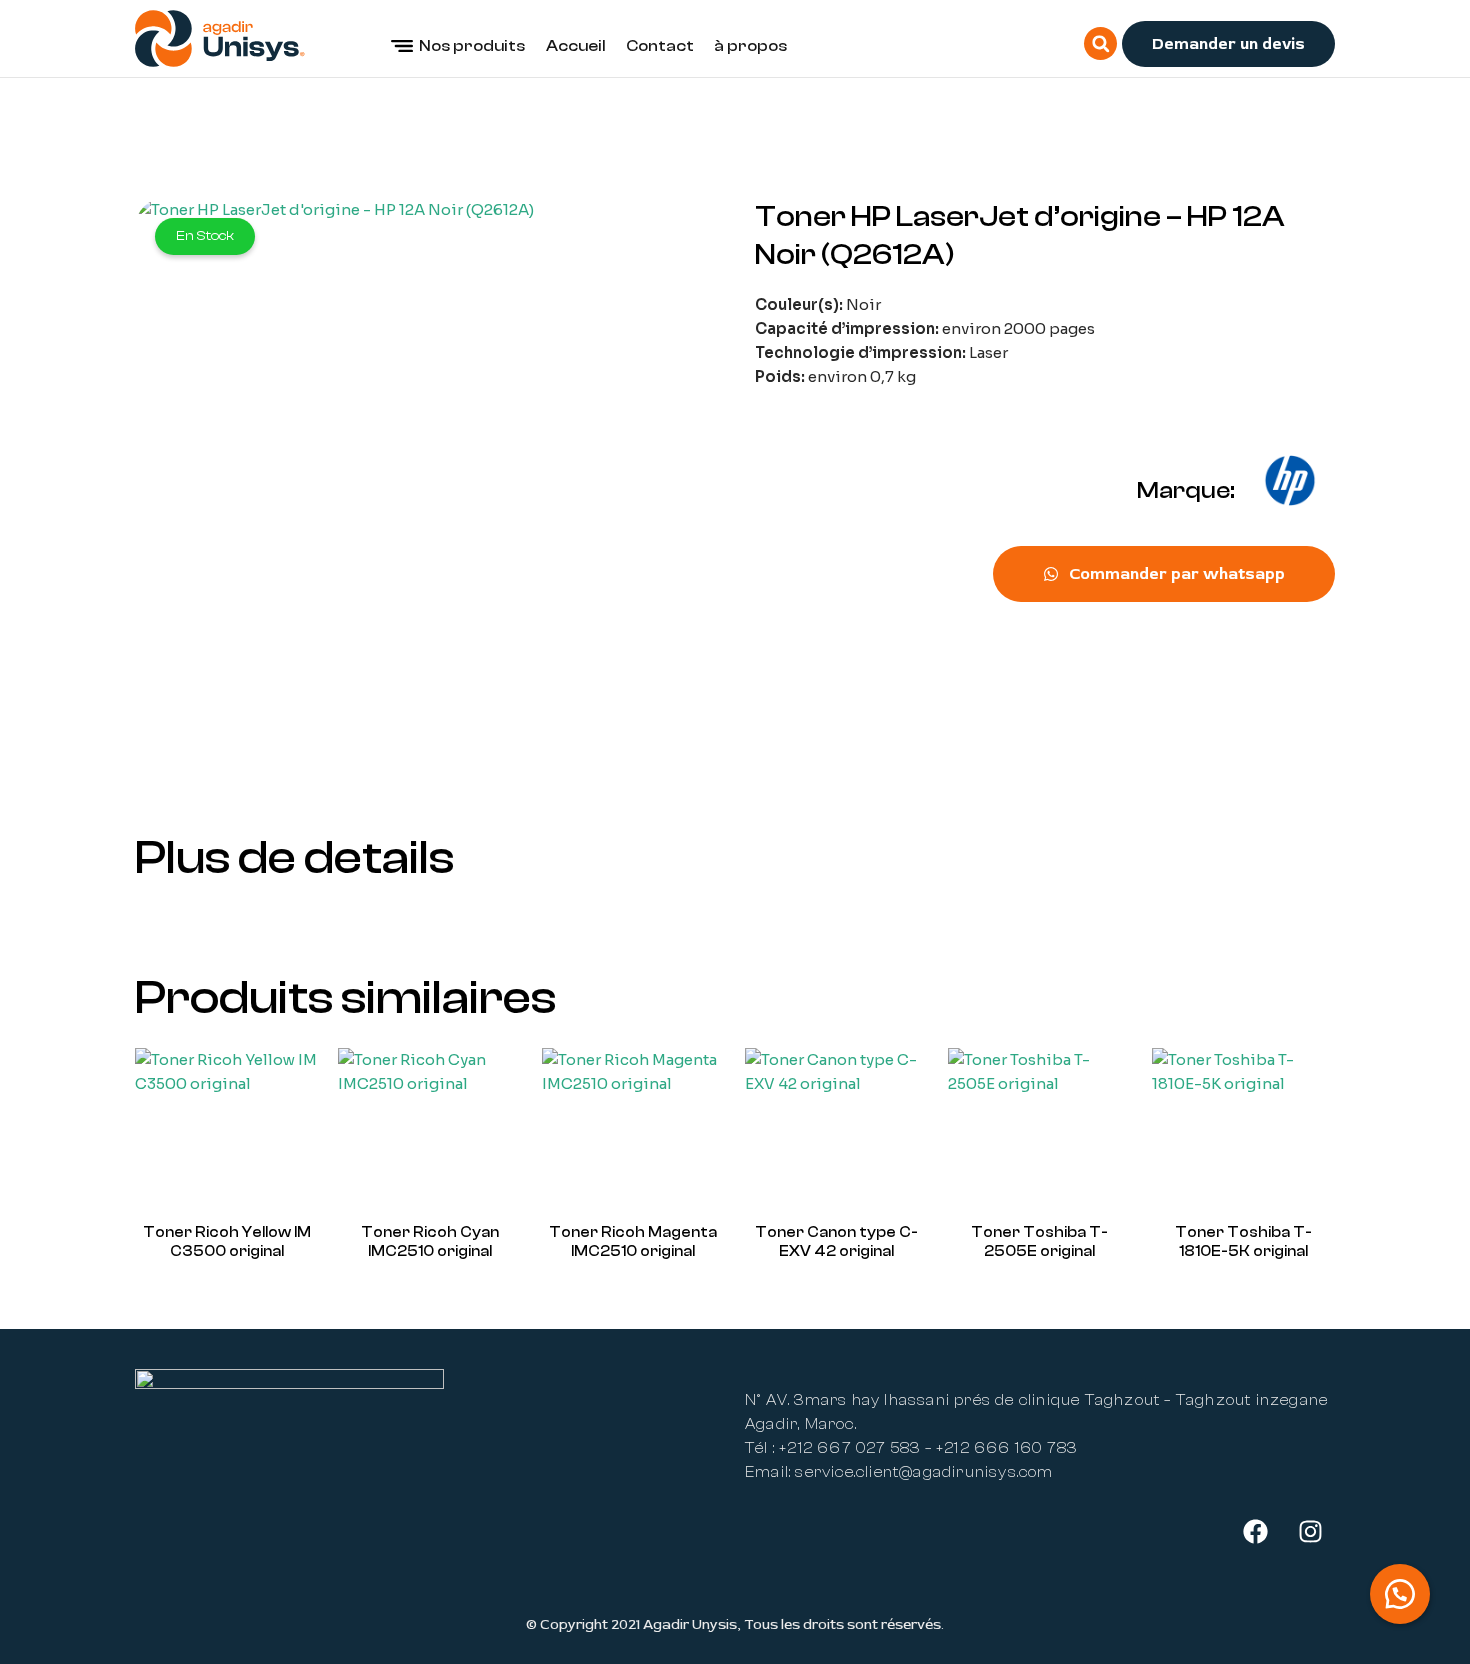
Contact (660, 46)
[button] (1100, 43)
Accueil (576, 46)
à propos (750, 46)
